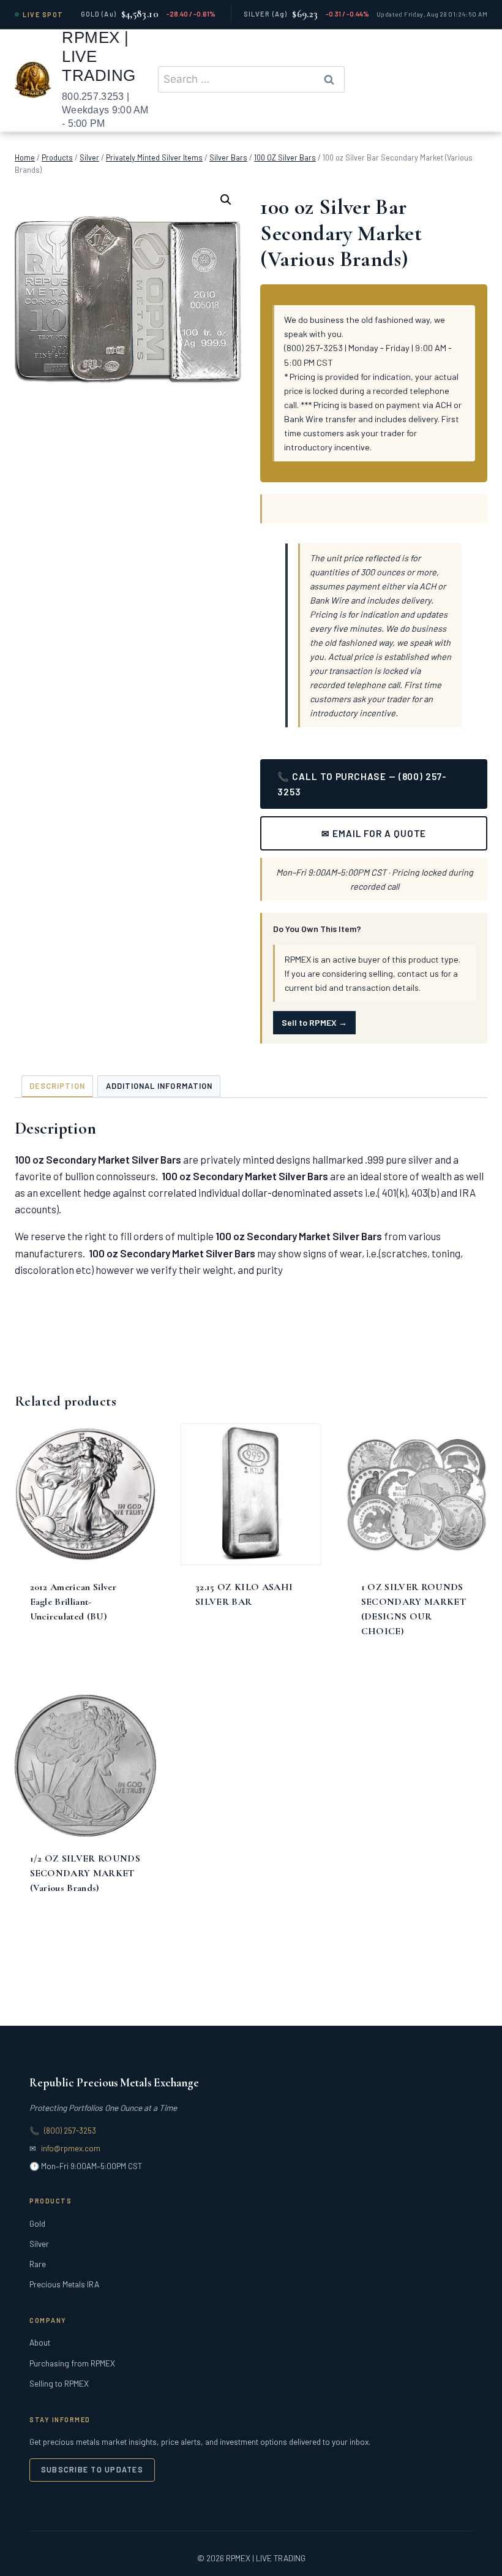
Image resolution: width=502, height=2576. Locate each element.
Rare (38, 2264)
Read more (54, 1668)
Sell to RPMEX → (314, 1022)
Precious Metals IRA (64, 2284)
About (40, 2342)
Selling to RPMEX (59, 2383)
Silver (39, 2244)
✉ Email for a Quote (374, 833)
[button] (226, 200)
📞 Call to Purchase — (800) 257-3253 (362, 784)
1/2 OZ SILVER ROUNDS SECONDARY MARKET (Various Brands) (85, 1873)
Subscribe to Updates (92, 2469)
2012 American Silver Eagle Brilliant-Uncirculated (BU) (73, 1602)
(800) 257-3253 (70, 2131)
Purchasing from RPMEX (72, 2363)
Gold (37, 2223)
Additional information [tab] (159, 1086)
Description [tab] (57, 1086)
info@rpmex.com (71, 2148)
